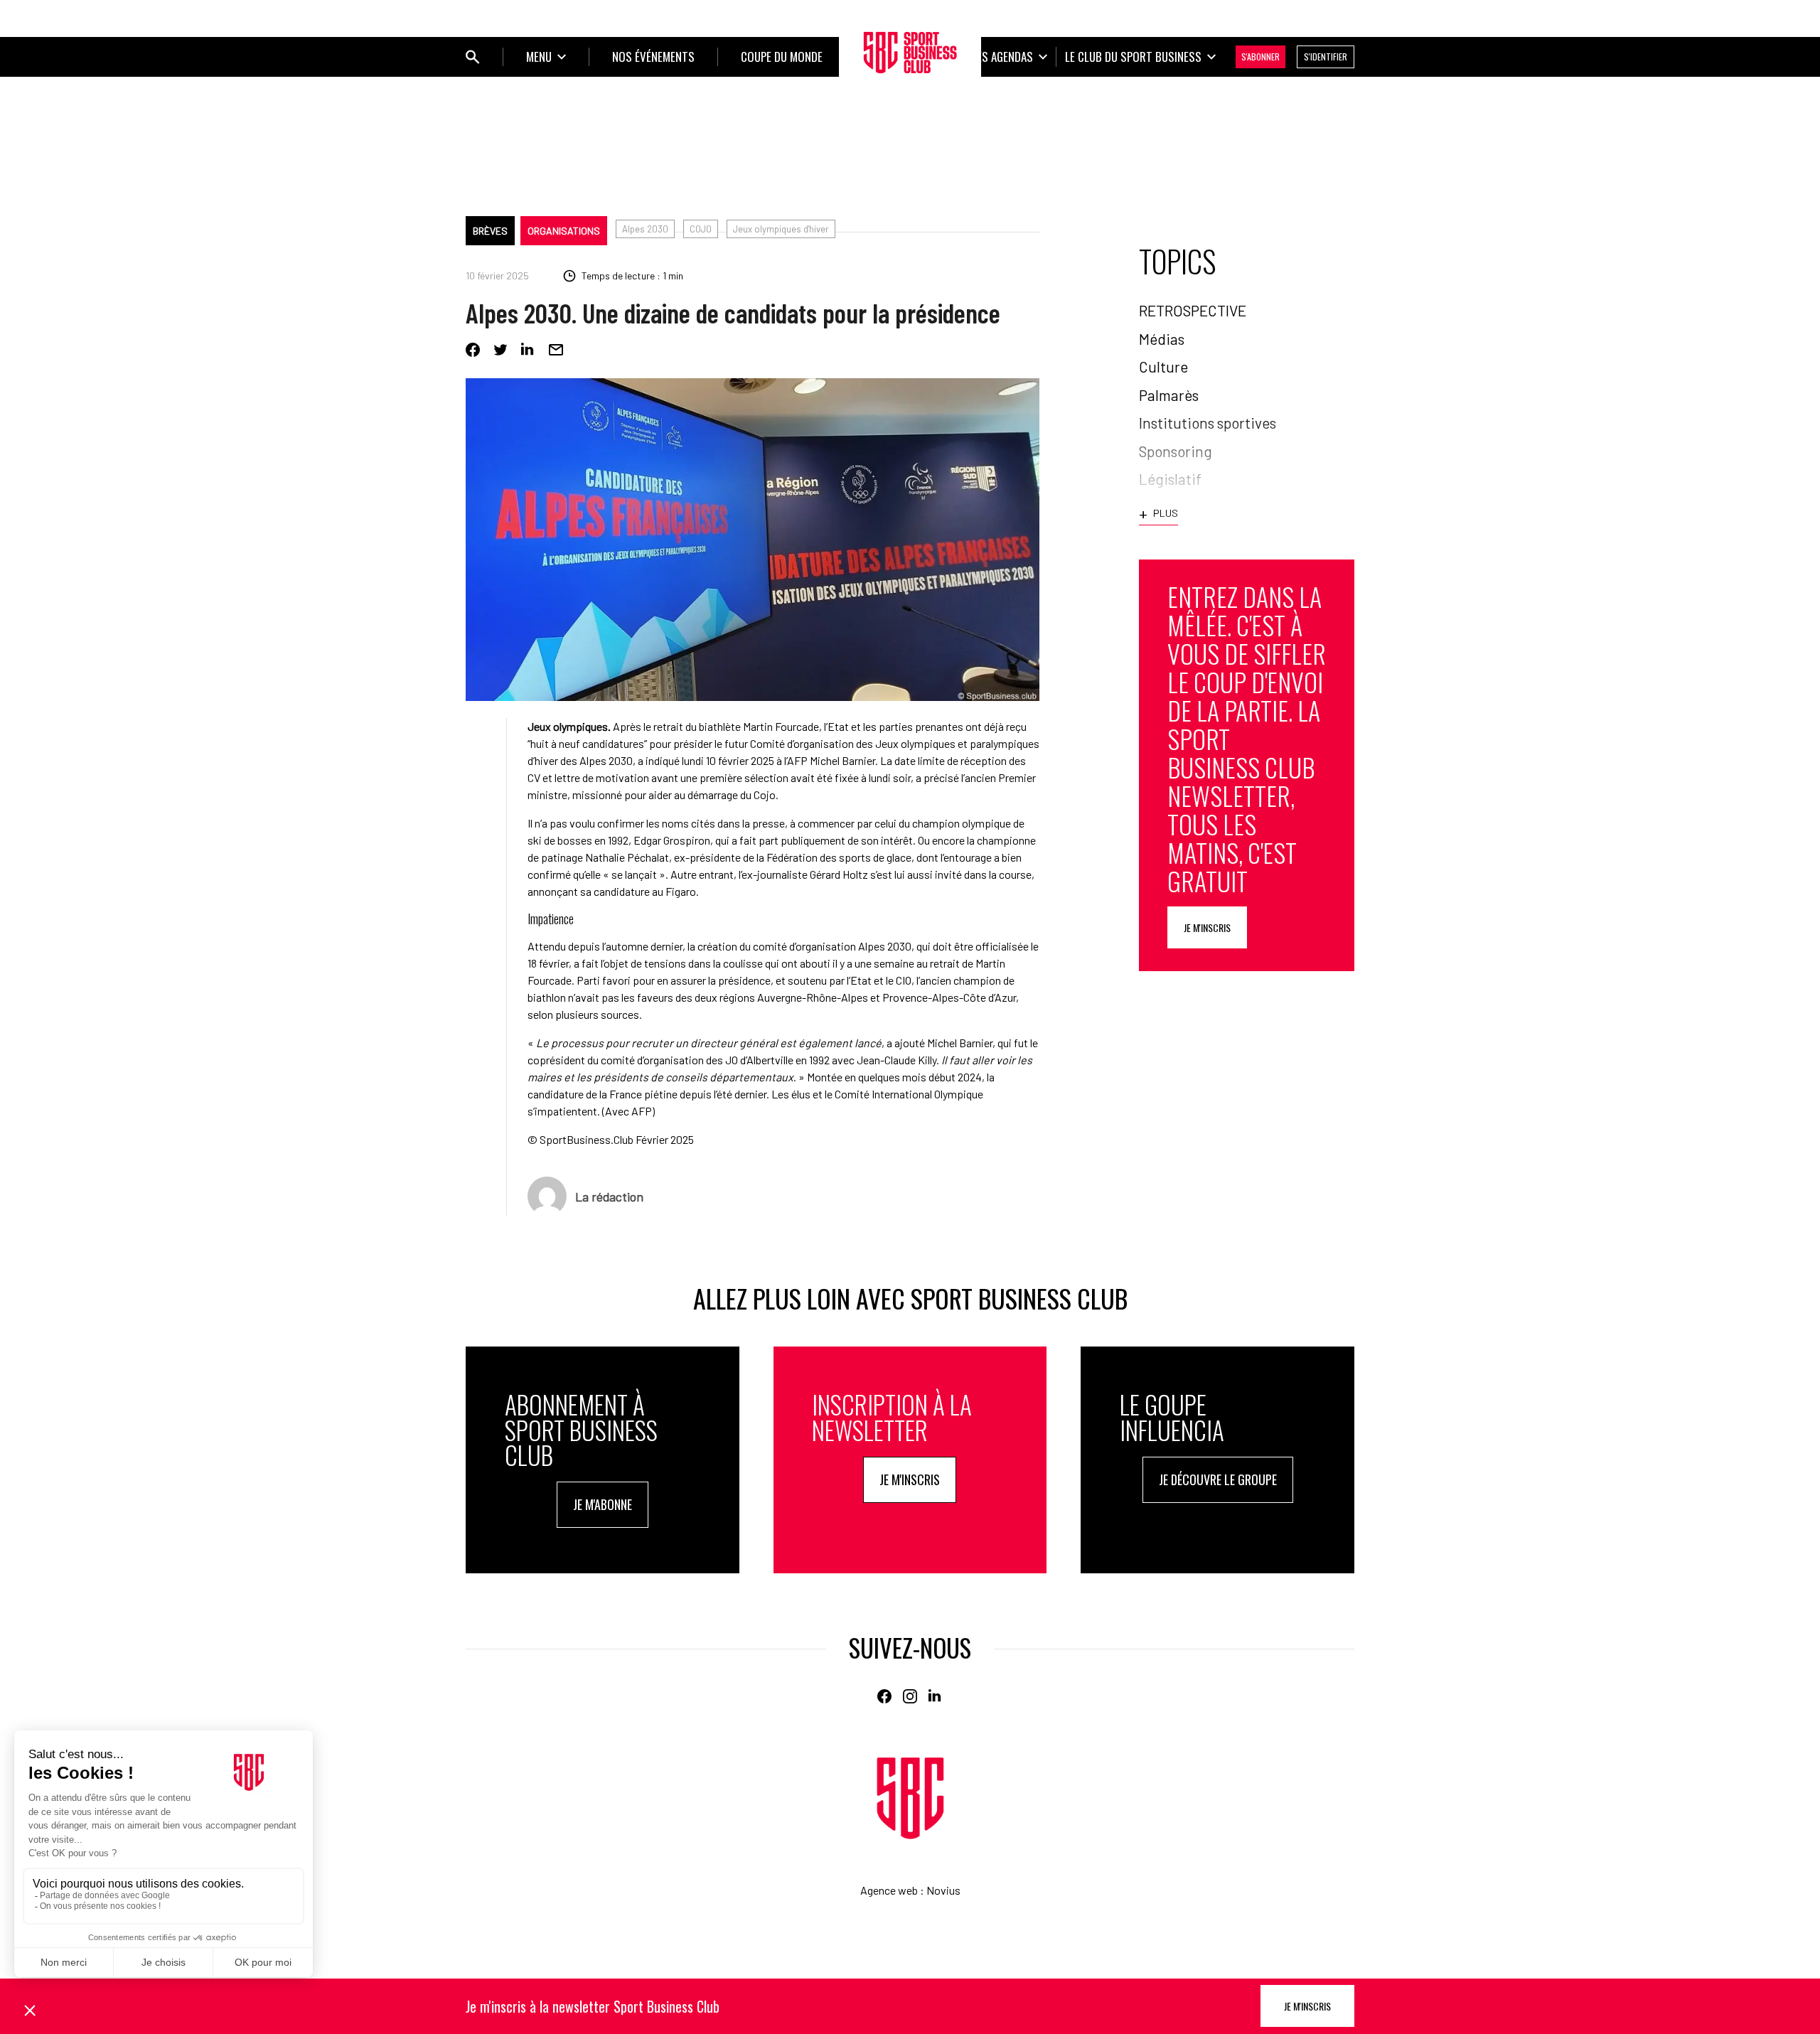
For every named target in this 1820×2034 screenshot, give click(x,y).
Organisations (564, 231)
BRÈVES (490, 231)
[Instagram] (910, 1696)
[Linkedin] (528, 350)
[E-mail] (556, 350)
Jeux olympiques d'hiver (781, 229)
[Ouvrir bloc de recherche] (473, 57)
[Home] (910, 1798)
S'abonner (1260, 57)
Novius (943, 1890)
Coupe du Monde (782, 57)
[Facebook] (473, 350)
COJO (701, 229)
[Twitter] (500, 350)
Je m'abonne (603, 1504)
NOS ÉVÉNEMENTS (653, 57)
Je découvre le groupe (1218, 1479)
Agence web (889, 1890)
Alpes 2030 (645, 229)
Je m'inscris (1207, 927)
